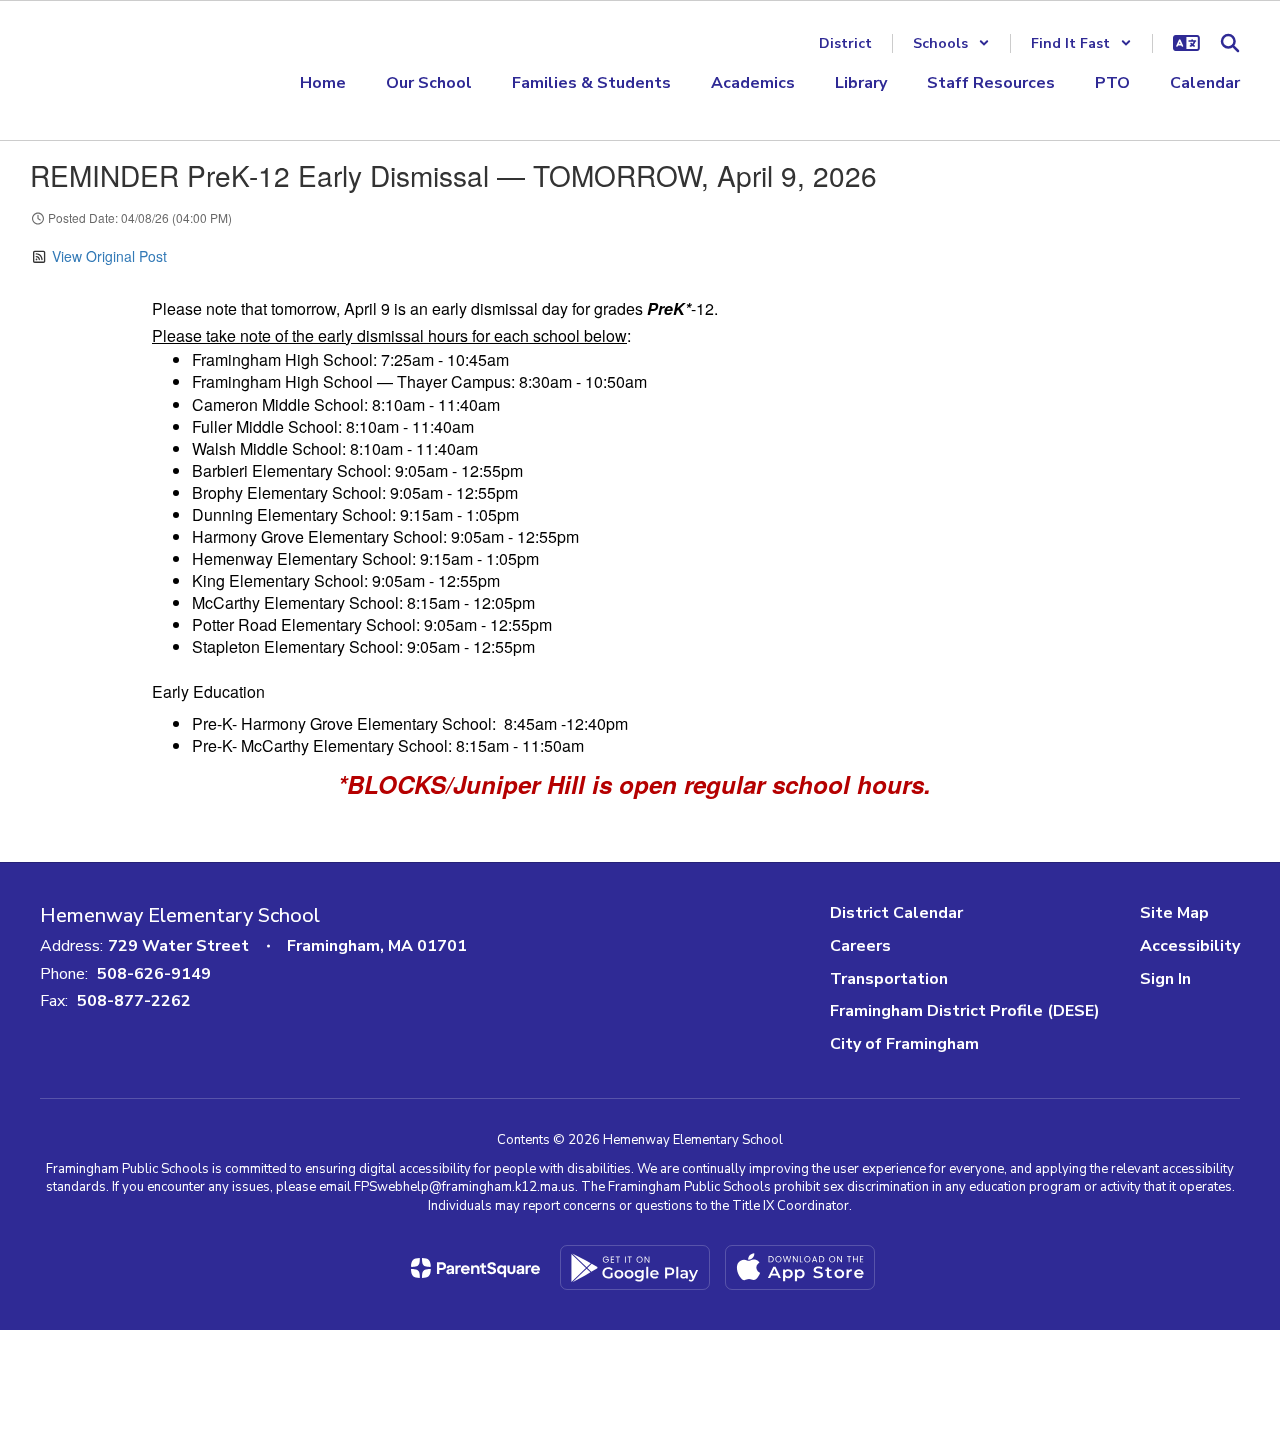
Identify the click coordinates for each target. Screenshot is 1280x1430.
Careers (860, 946)
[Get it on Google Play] (635, 1267)
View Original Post (109, 256)
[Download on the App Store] (800, 1267)
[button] (951, 43)
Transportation (889, 979)
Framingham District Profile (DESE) (965, 1011)
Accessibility (1190, 946)
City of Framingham (904, 1044)
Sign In (1165, 979)
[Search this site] (1230, 43)
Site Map (1174, 913)
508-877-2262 (134, 1001)
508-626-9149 (154, 974)
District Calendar (896, 913)
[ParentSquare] (475, 1268)
